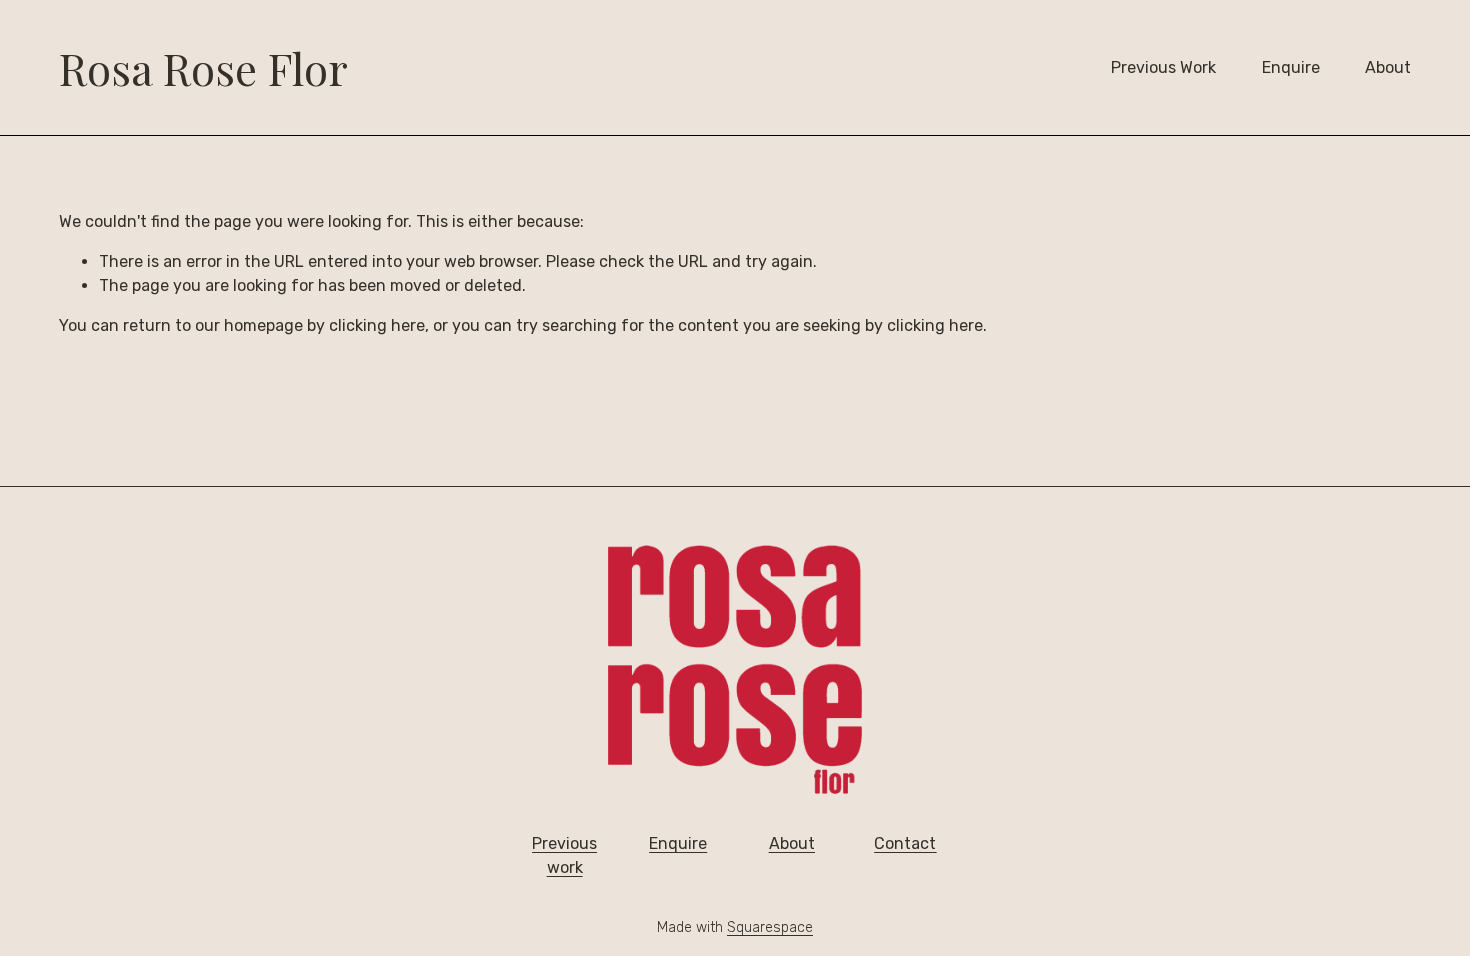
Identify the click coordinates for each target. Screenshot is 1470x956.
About (1388, 67)
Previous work (564, 855)
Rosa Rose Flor (203, 68)
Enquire (1291, 67)
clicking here (377, 325)
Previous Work (1163, 67)
